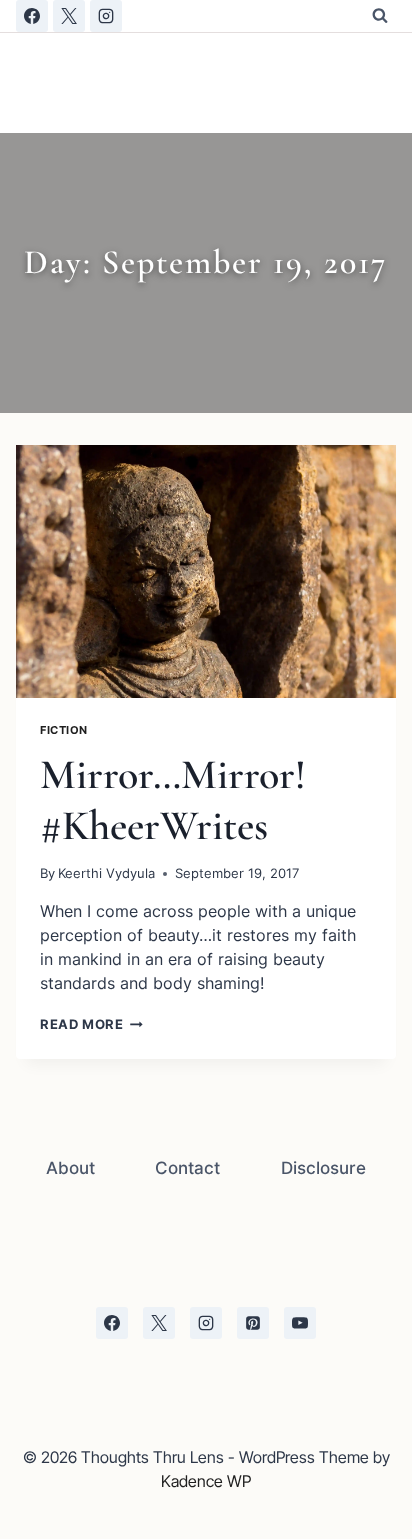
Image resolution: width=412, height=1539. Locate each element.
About (70, 1168)
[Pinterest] (253, 1323)
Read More (91, 1024)
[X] (69, 16)
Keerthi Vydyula (106, 873)
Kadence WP (206, 1481)
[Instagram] (106, 16)
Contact (187, 1168)
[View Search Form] (380, 16)
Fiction (64, 730)
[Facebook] (32, 16)
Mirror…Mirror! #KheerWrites (173, 799)
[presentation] (206, 571)
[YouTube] (300, 1323)
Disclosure (323, 1168)
